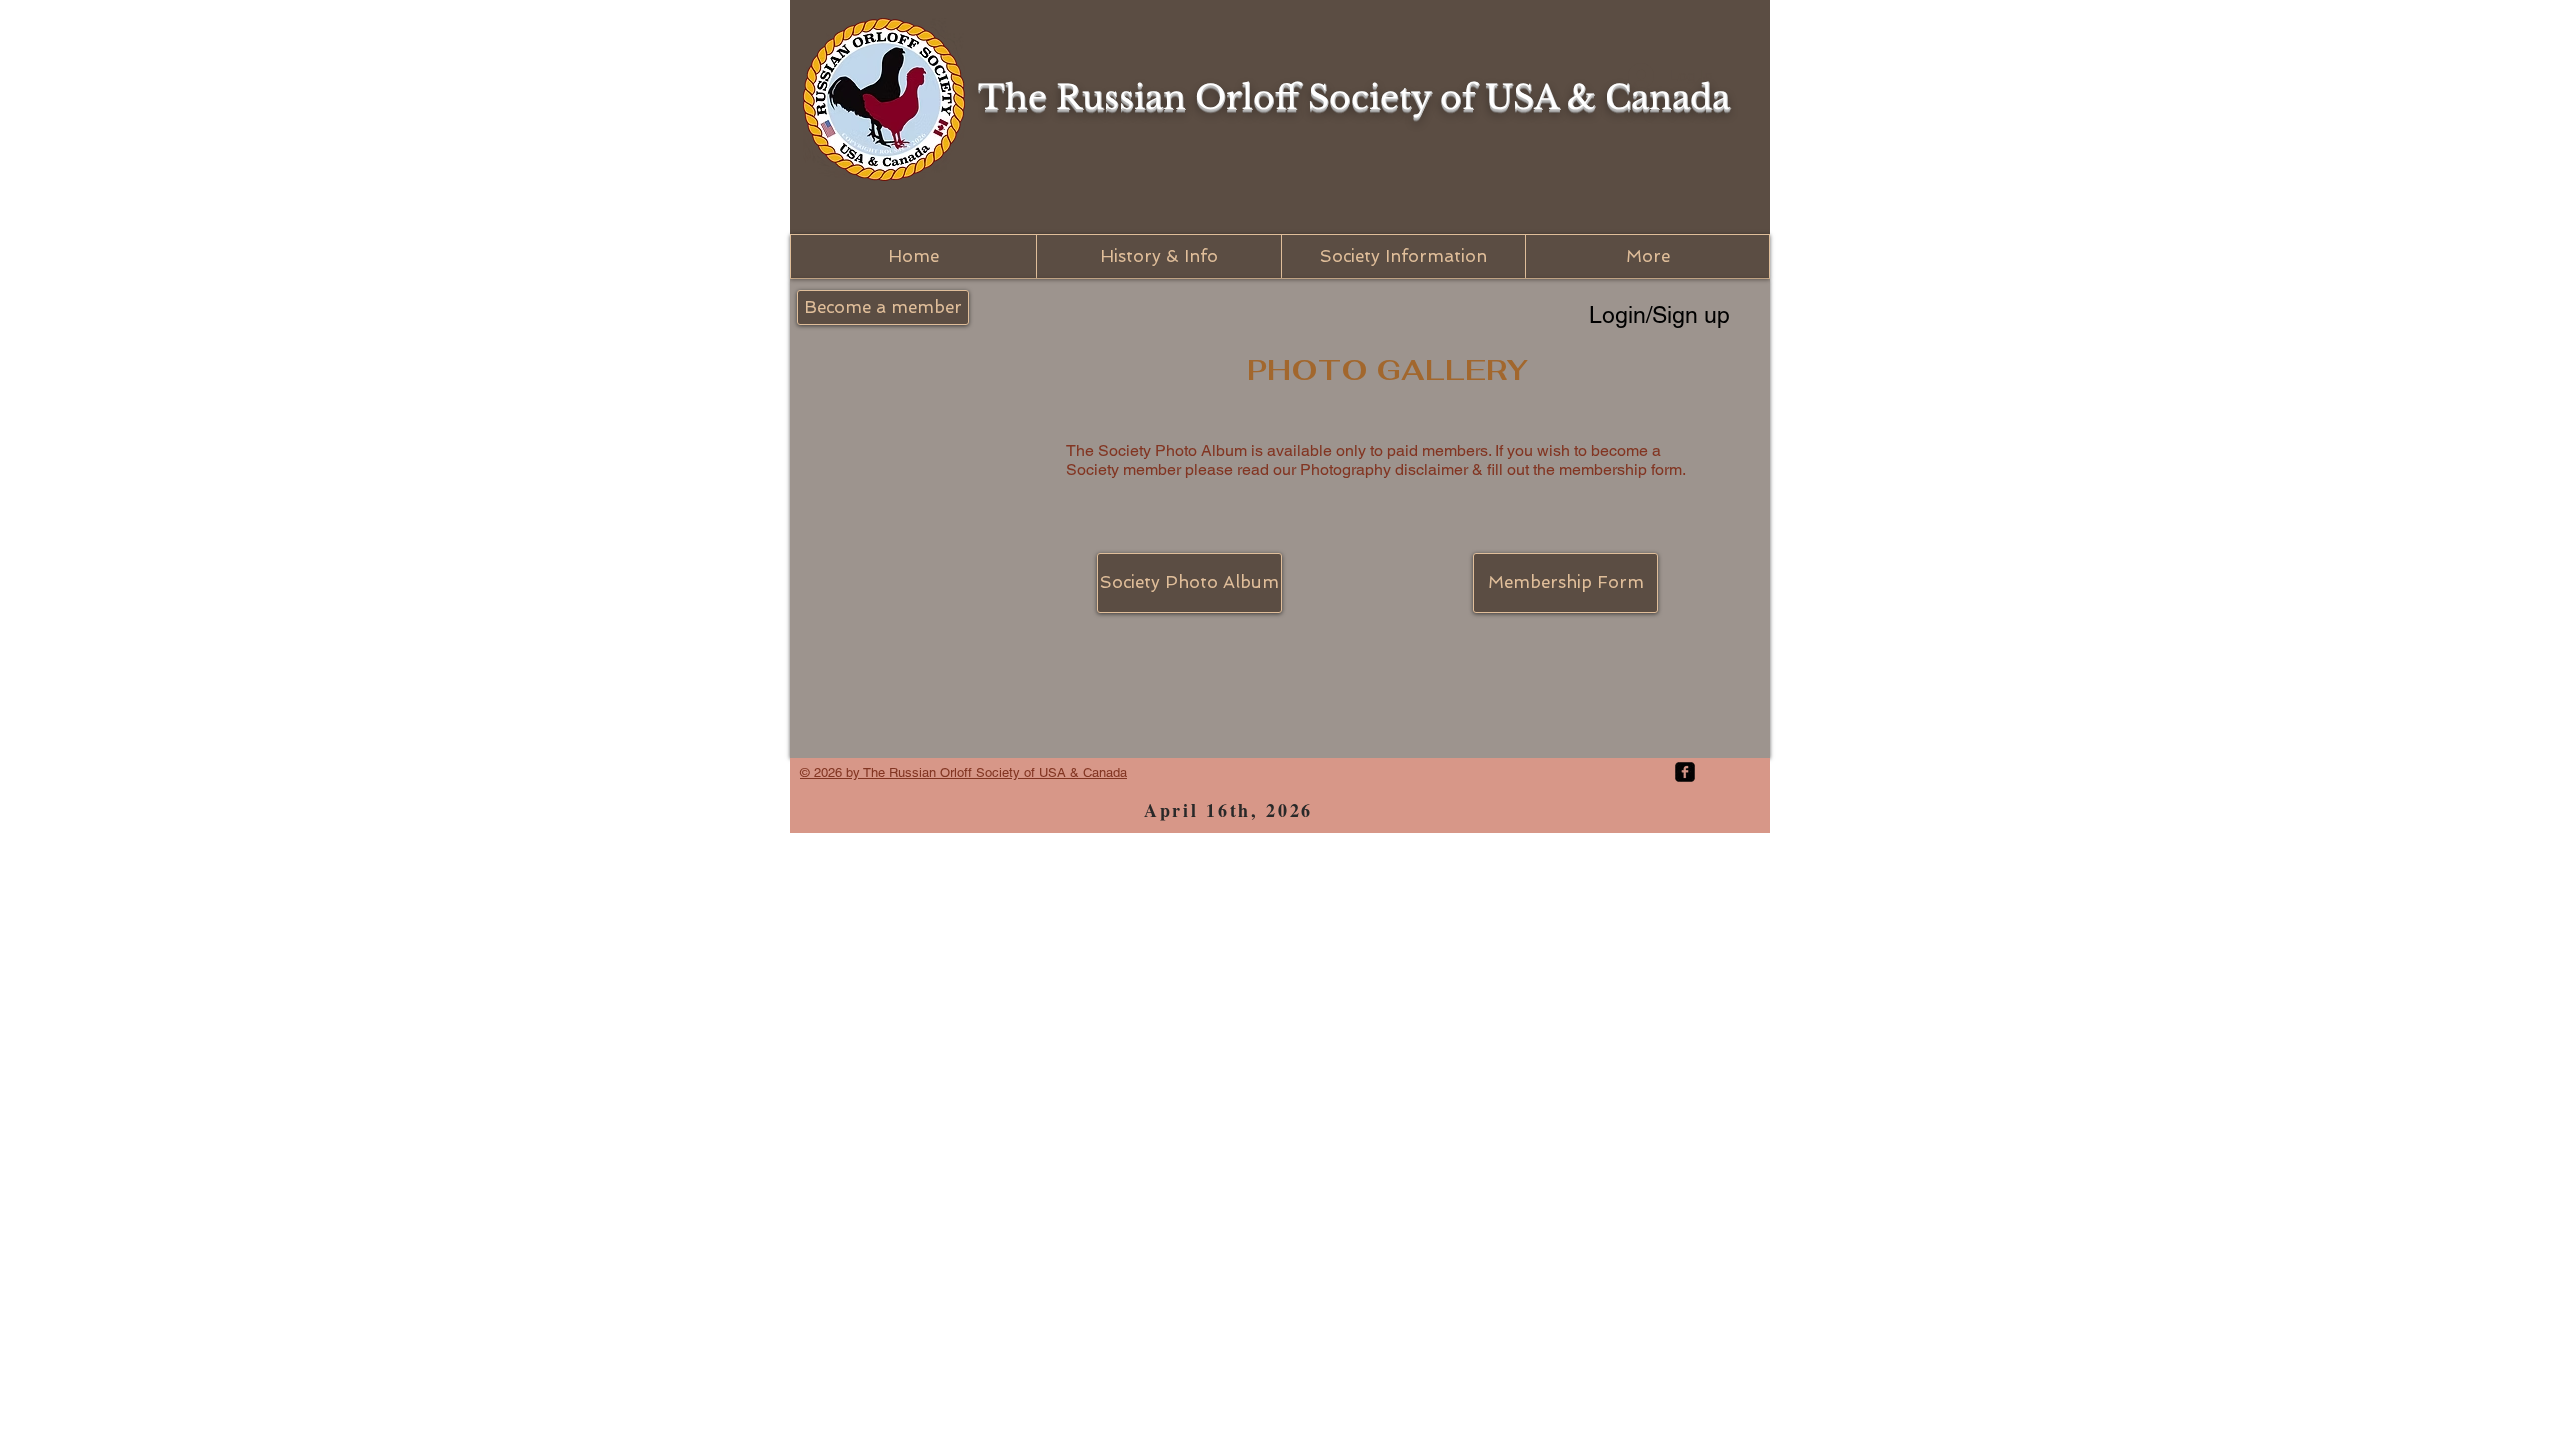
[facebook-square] (1685, 772)
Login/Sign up (1659, 315)
